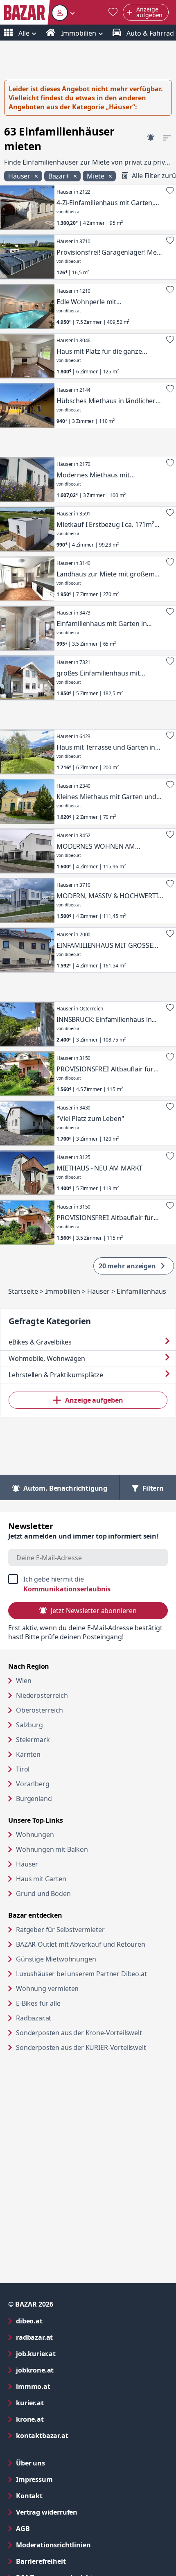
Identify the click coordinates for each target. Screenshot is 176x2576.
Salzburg (29, 1725)
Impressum (67, 2479)
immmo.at (66, 2386)
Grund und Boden (43, 1894)
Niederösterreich (42, 1695)
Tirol (23, 1769)
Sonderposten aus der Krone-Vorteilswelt (92, 2033)
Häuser (27, 1864)
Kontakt (29, 2496)
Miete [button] (96, 176)
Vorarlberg (33, 1784)
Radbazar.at (65, 2018)
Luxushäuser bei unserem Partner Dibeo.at (92, 1974)
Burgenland (34, 1799)
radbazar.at (67, 2337)
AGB (56, 2528)
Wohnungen (35, 1835)
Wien (24, 1681)
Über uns (30, 2463)
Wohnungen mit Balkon (52, 1849)
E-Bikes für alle (69, 2003)
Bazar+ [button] (60, 176)
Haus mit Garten (41, 1879)
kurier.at (63, 2403)
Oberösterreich (39, 1710)
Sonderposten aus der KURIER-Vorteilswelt (92, 2047)
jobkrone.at (68, 2370)
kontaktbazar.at (75, 2435)
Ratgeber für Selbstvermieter (92, 1929)
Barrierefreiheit (74, 2561)
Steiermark (33, 1740)
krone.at (63, 2419)
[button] (63, 12)
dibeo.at (62, 2321)
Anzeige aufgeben (94, 1400)
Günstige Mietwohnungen (87, 1959)
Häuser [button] (20, 176)
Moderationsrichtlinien (53, 2545)
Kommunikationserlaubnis (67, 1589)
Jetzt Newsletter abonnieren (94, 1611)
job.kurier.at (69, 2353)
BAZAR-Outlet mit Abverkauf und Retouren (92, 1944)
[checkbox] (88, 1584)
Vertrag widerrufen (47, 2512)
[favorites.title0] (113, 12)
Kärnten (28, 1754)
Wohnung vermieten (79, 1988)
